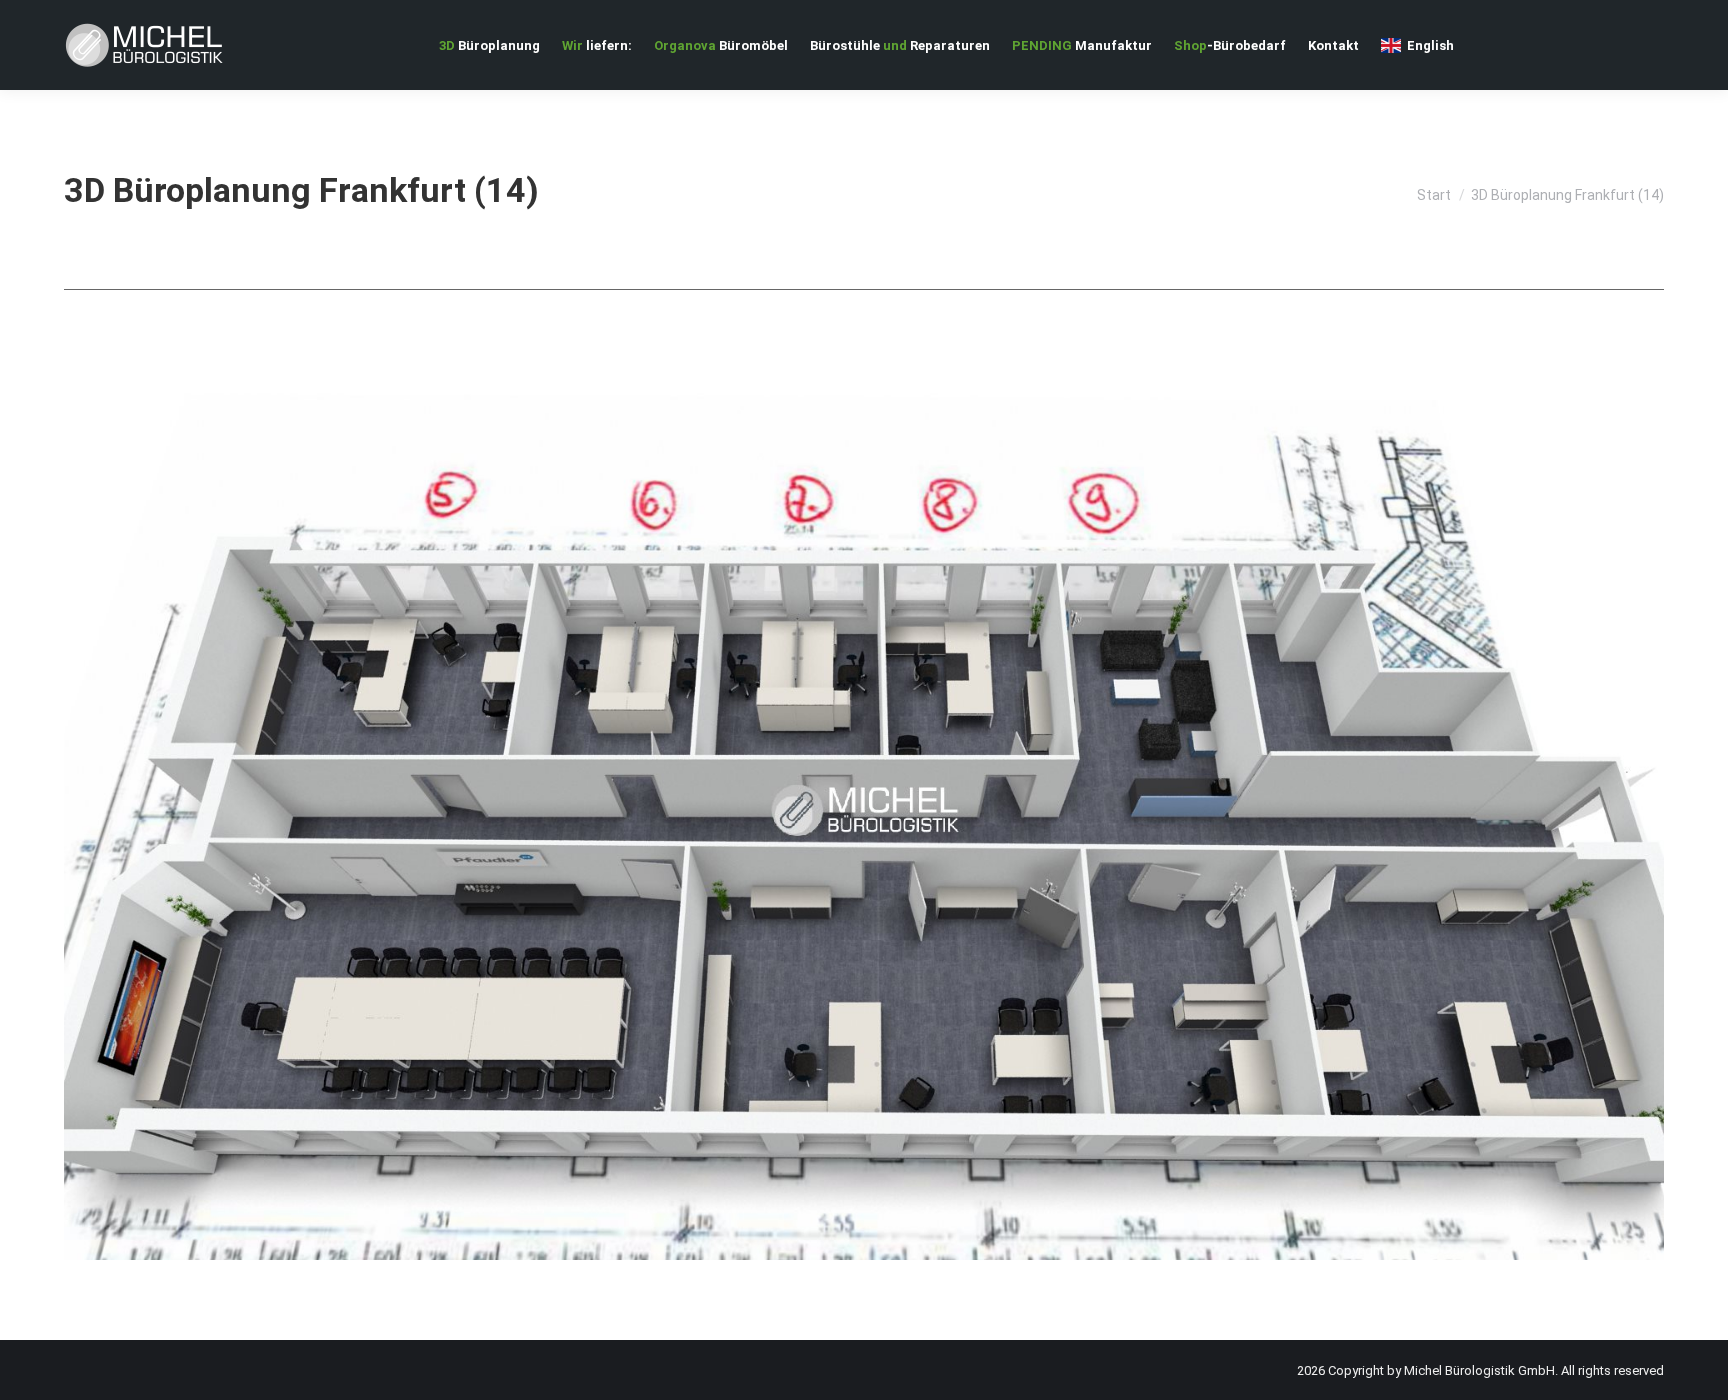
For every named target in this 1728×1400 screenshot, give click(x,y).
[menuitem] (489, 45)
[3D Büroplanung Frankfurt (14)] (864, 810)
